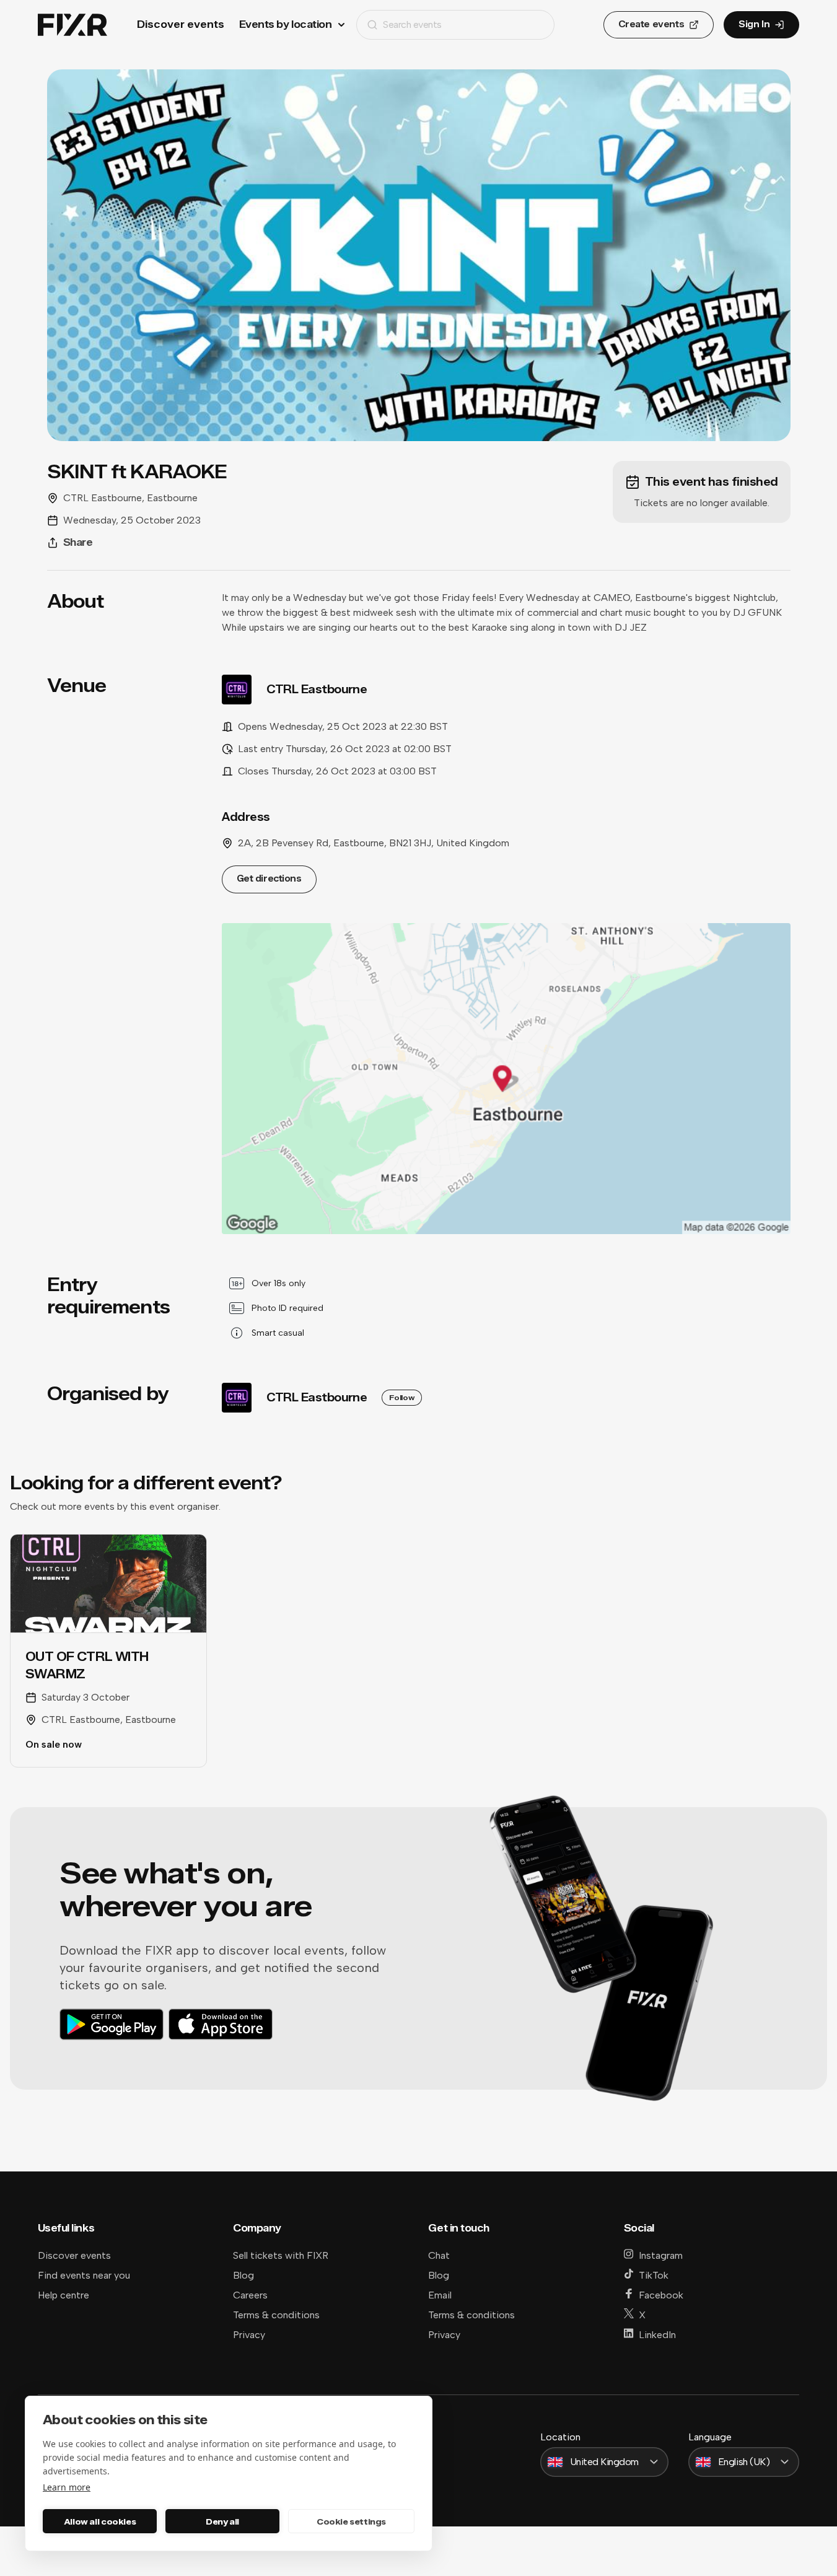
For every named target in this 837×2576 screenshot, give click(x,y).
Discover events (181, 24)
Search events (412, 24)
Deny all (222, 2521)
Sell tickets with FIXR (281, 2255)
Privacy (249, 2335)
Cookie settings (351, 2521)
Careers (250, 2295)
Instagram (661, 2255)
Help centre (64, 2295)
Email (440, 2295)
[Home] (72, 25)
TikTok (654, 2275)
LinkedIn (657, 2335)
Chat (439, 2255)
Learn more (67, 2487)
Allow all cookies (100, 2521)
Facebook (661, 2295)
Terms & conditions (276, 2315)
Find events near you (84, 2275)
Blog (243, 2275)
